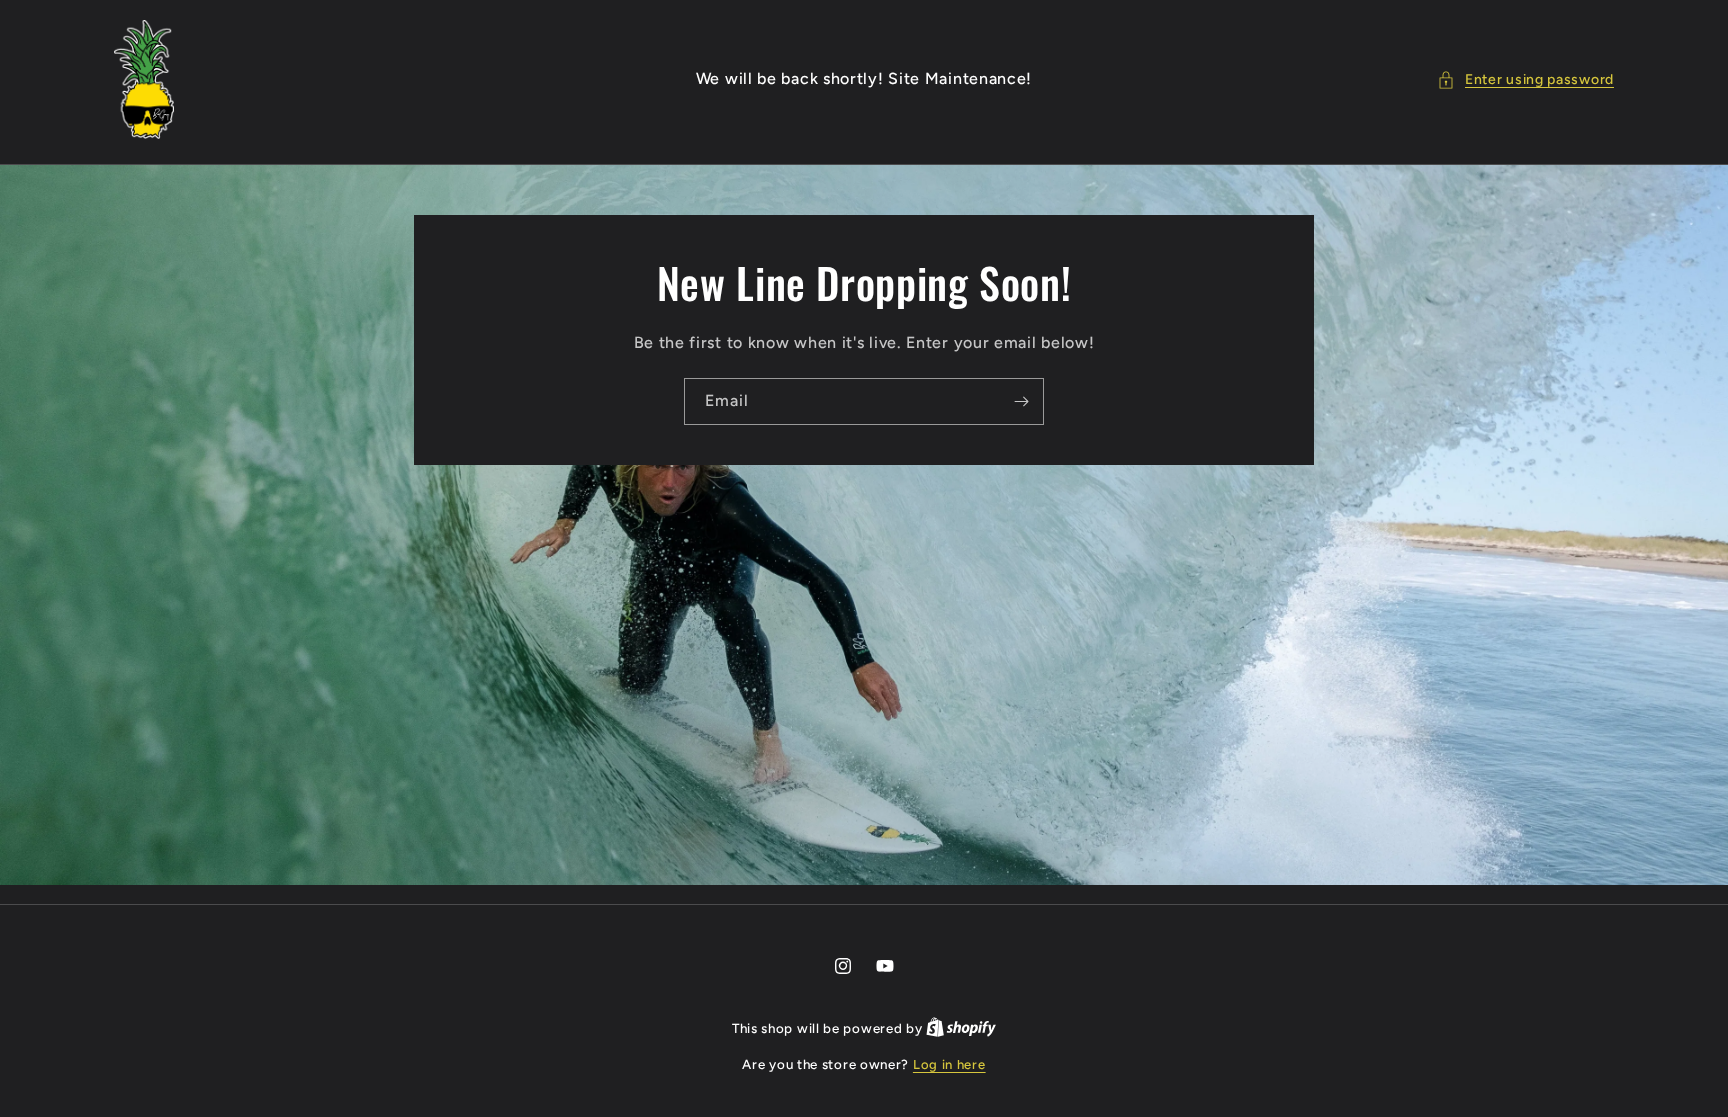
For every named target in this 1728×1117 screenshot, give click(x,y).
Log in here (949, 1064)
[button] (1525, 79)
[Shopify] (961, 1028)
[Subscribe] (1021, 401)
